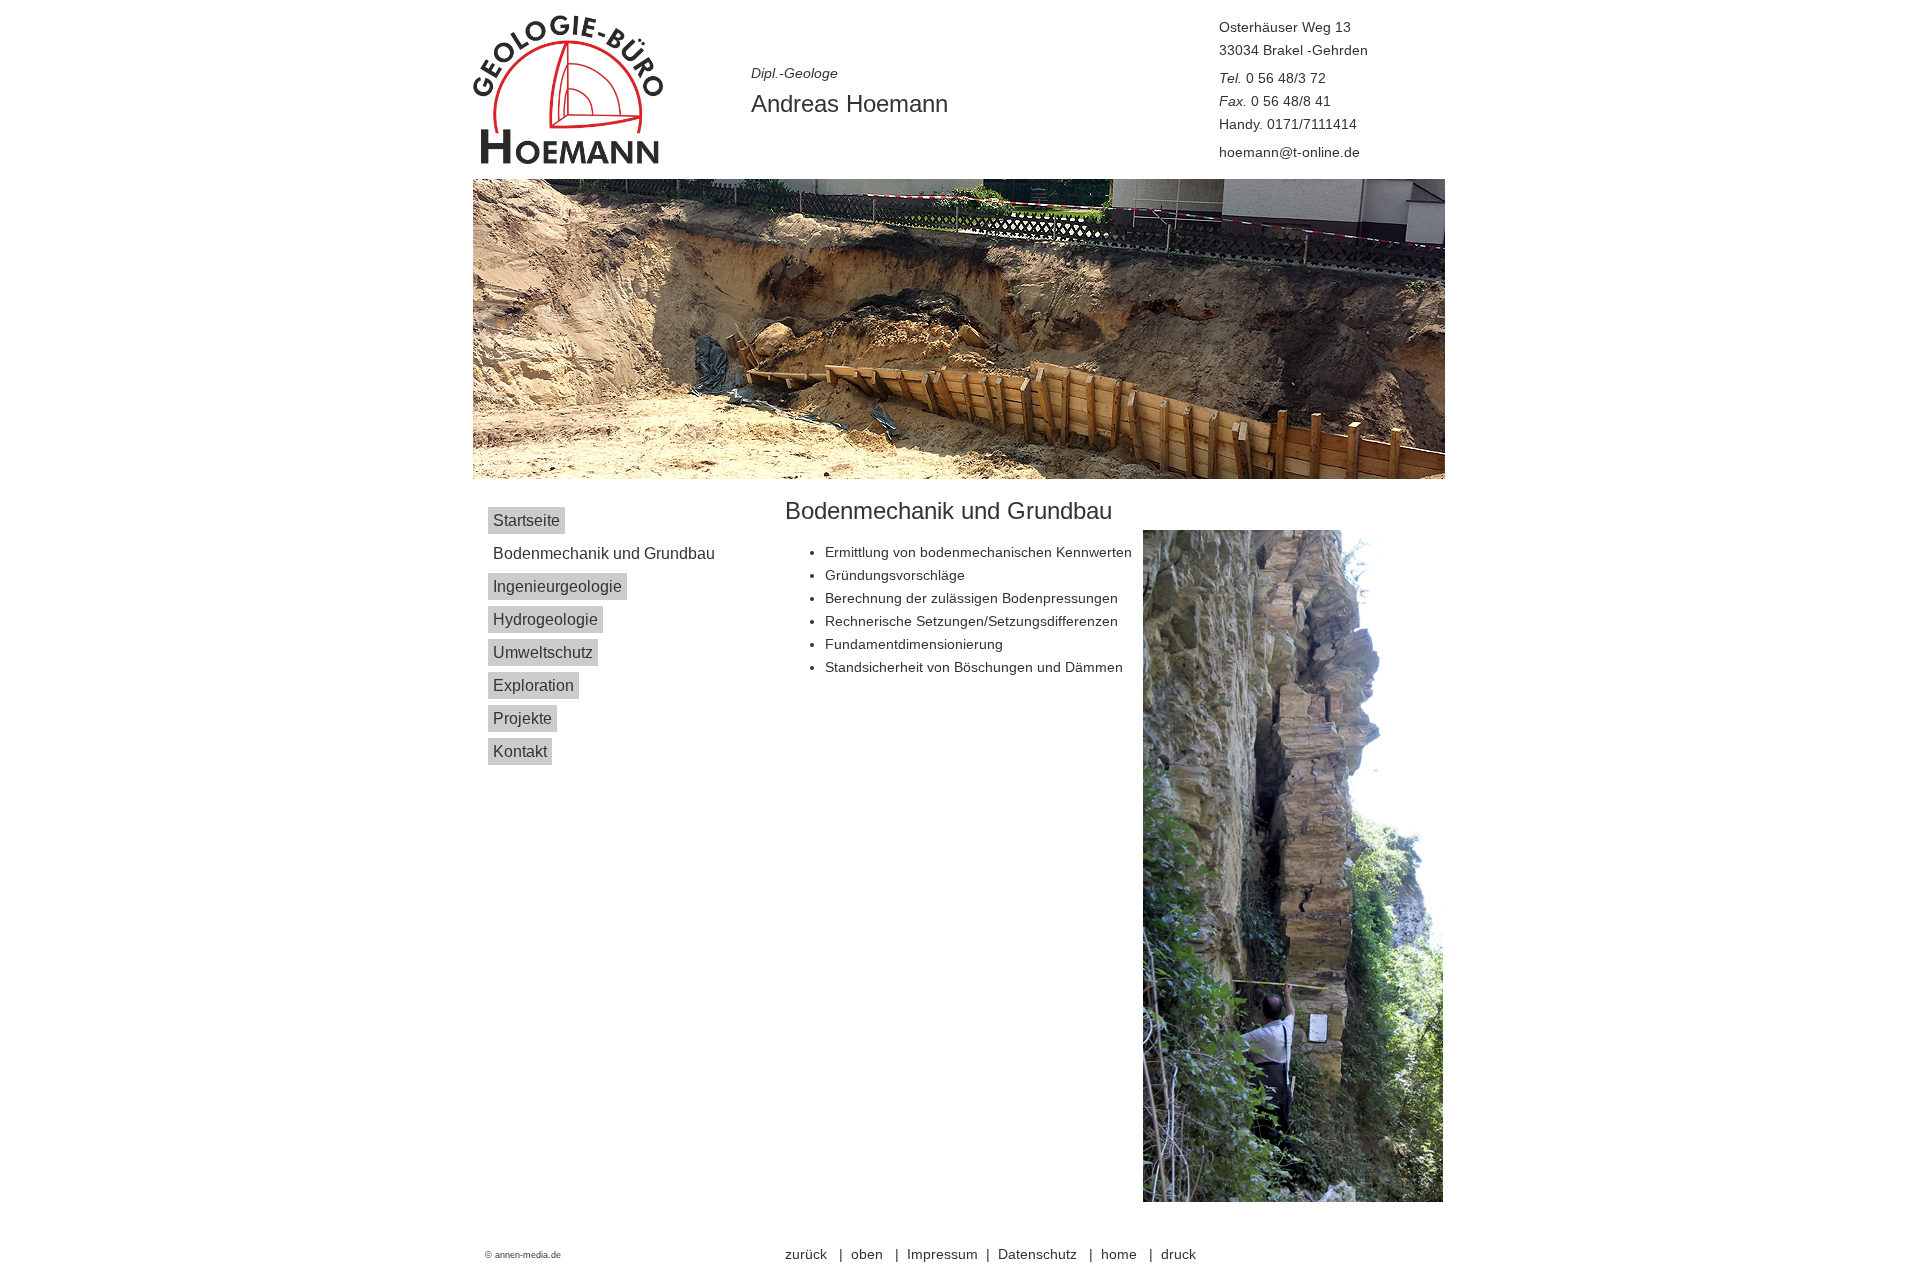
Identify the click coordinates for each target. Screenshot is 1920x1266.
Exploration (533, 685)
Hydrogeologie (545, 619)
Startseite (526, 520)
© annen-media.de (523, 1255)
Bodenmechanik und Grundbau (604, 553)
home (1121, 1254)
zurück (808, 1254)
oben (869, 1254)
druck (1178, 1254)
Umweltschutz (543, 652)
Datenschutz (1037, 1254)
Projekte (522, 718)
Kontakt (520, 751)
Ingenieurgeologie (557, 586)
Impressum (942, 1254)
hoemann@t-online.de (1289, 152)
